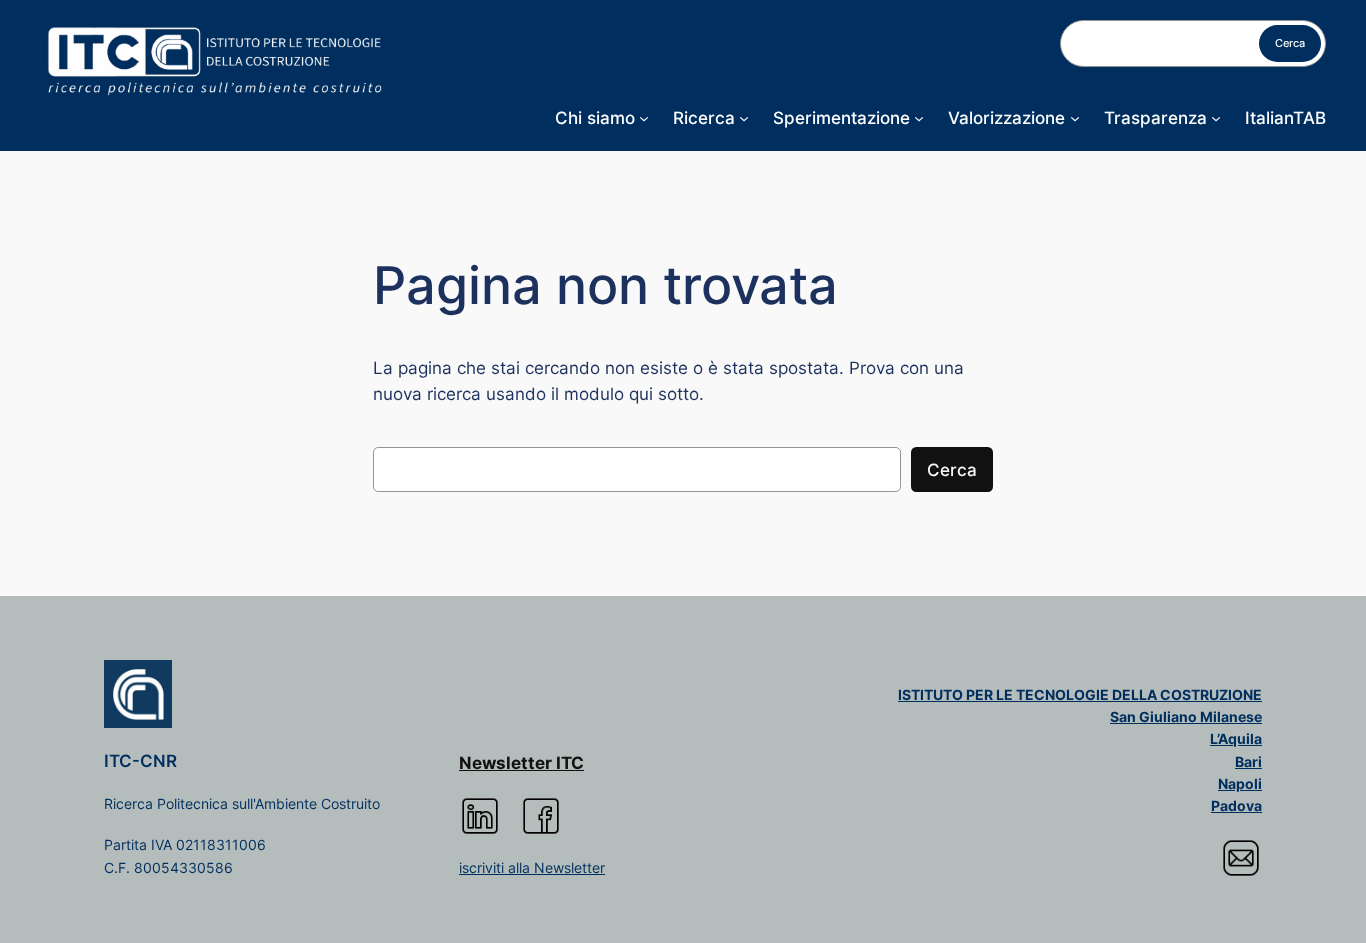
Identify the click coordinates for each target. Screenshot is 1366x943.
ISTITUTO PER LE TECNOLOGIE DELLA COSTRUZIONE (1080, 694)
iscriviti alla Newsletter (532, 867)
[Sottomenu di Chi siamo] (644, 118)
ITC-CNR (140, 761)
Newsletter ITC (521, 763)
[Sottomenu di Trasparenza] (1216, 118)
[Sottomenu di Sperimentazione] (919, 118)
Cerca (1290, 43)
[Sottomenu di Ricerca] (744, 118)
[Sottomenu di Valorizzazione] (1075, 118)
